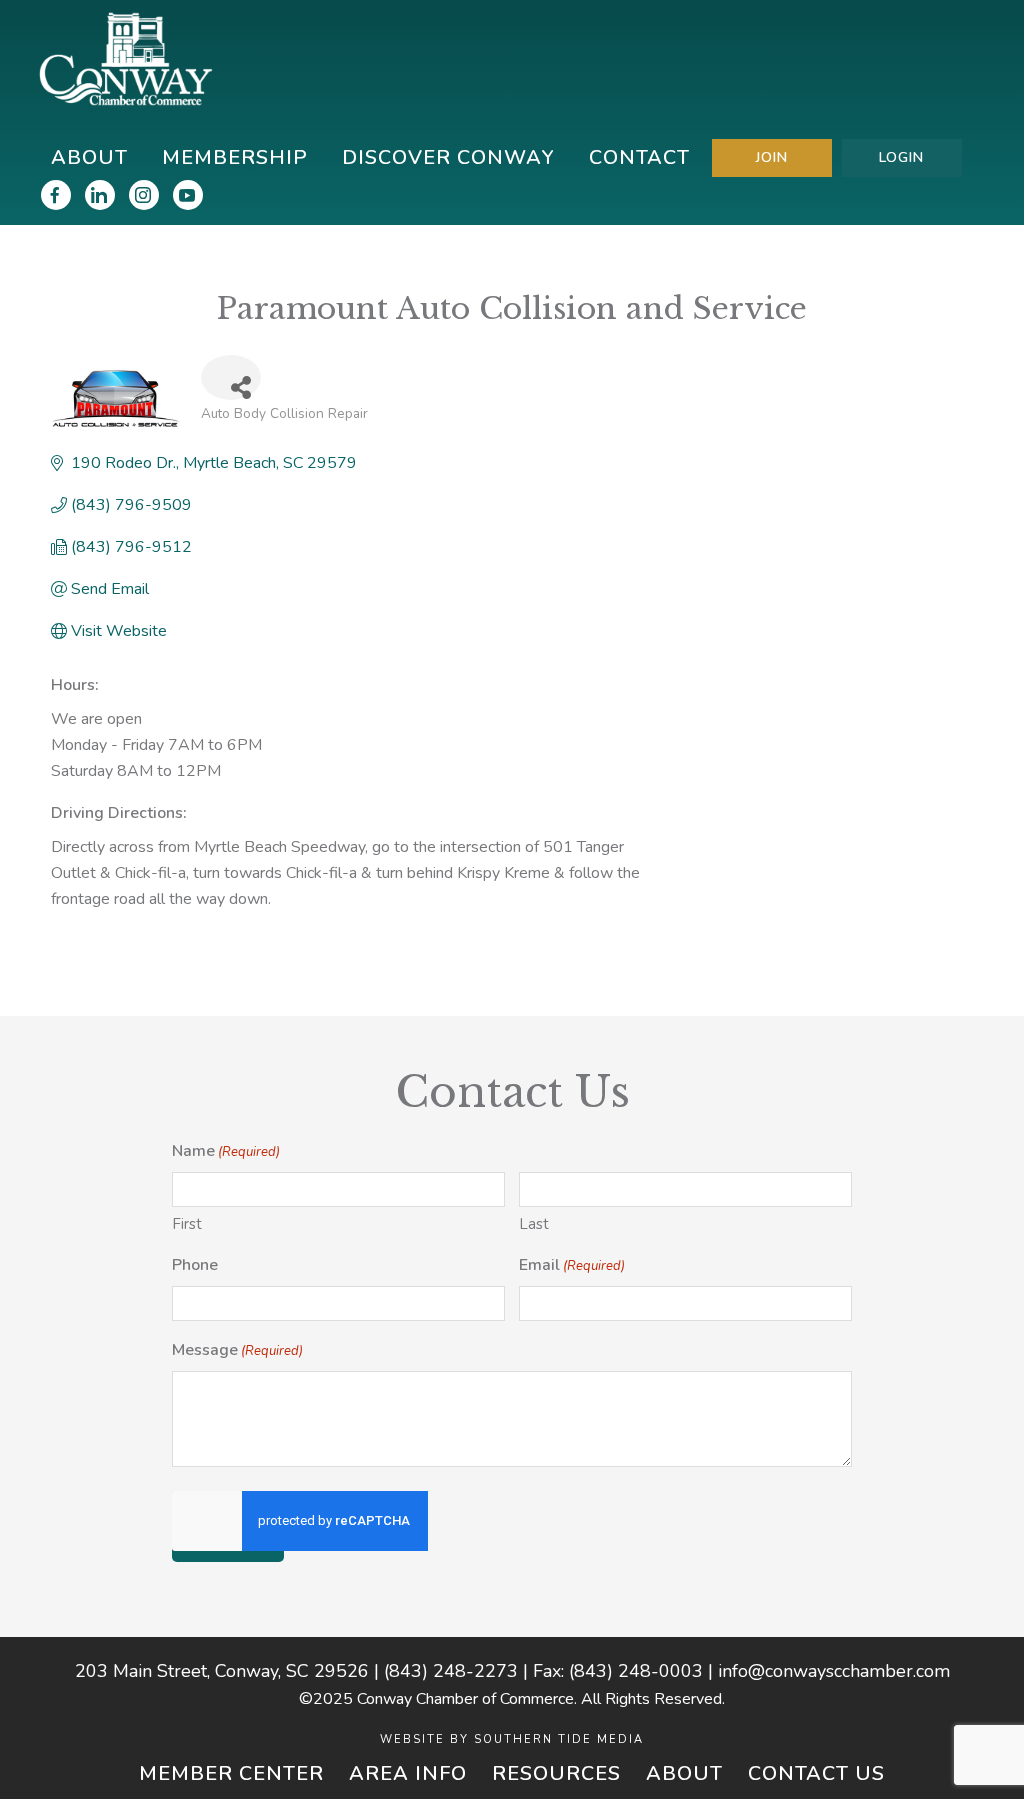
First (187, 1224)
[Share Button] (231, 377)
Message (237, 1350)
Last (534, 1224)
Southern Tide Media (559, 1739)
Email (572, 1265)
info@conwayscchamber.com (834, 1671)
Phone (195, 1265)
